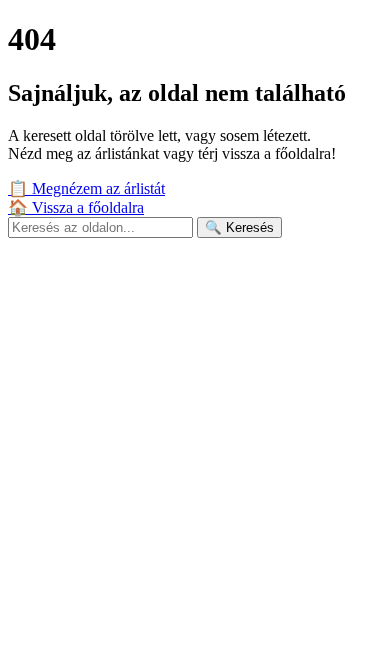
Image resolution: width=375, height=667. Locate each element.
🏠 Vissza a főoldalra (76, 207)
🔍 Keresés (239, 227)
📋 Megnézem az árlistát (86, 188)
